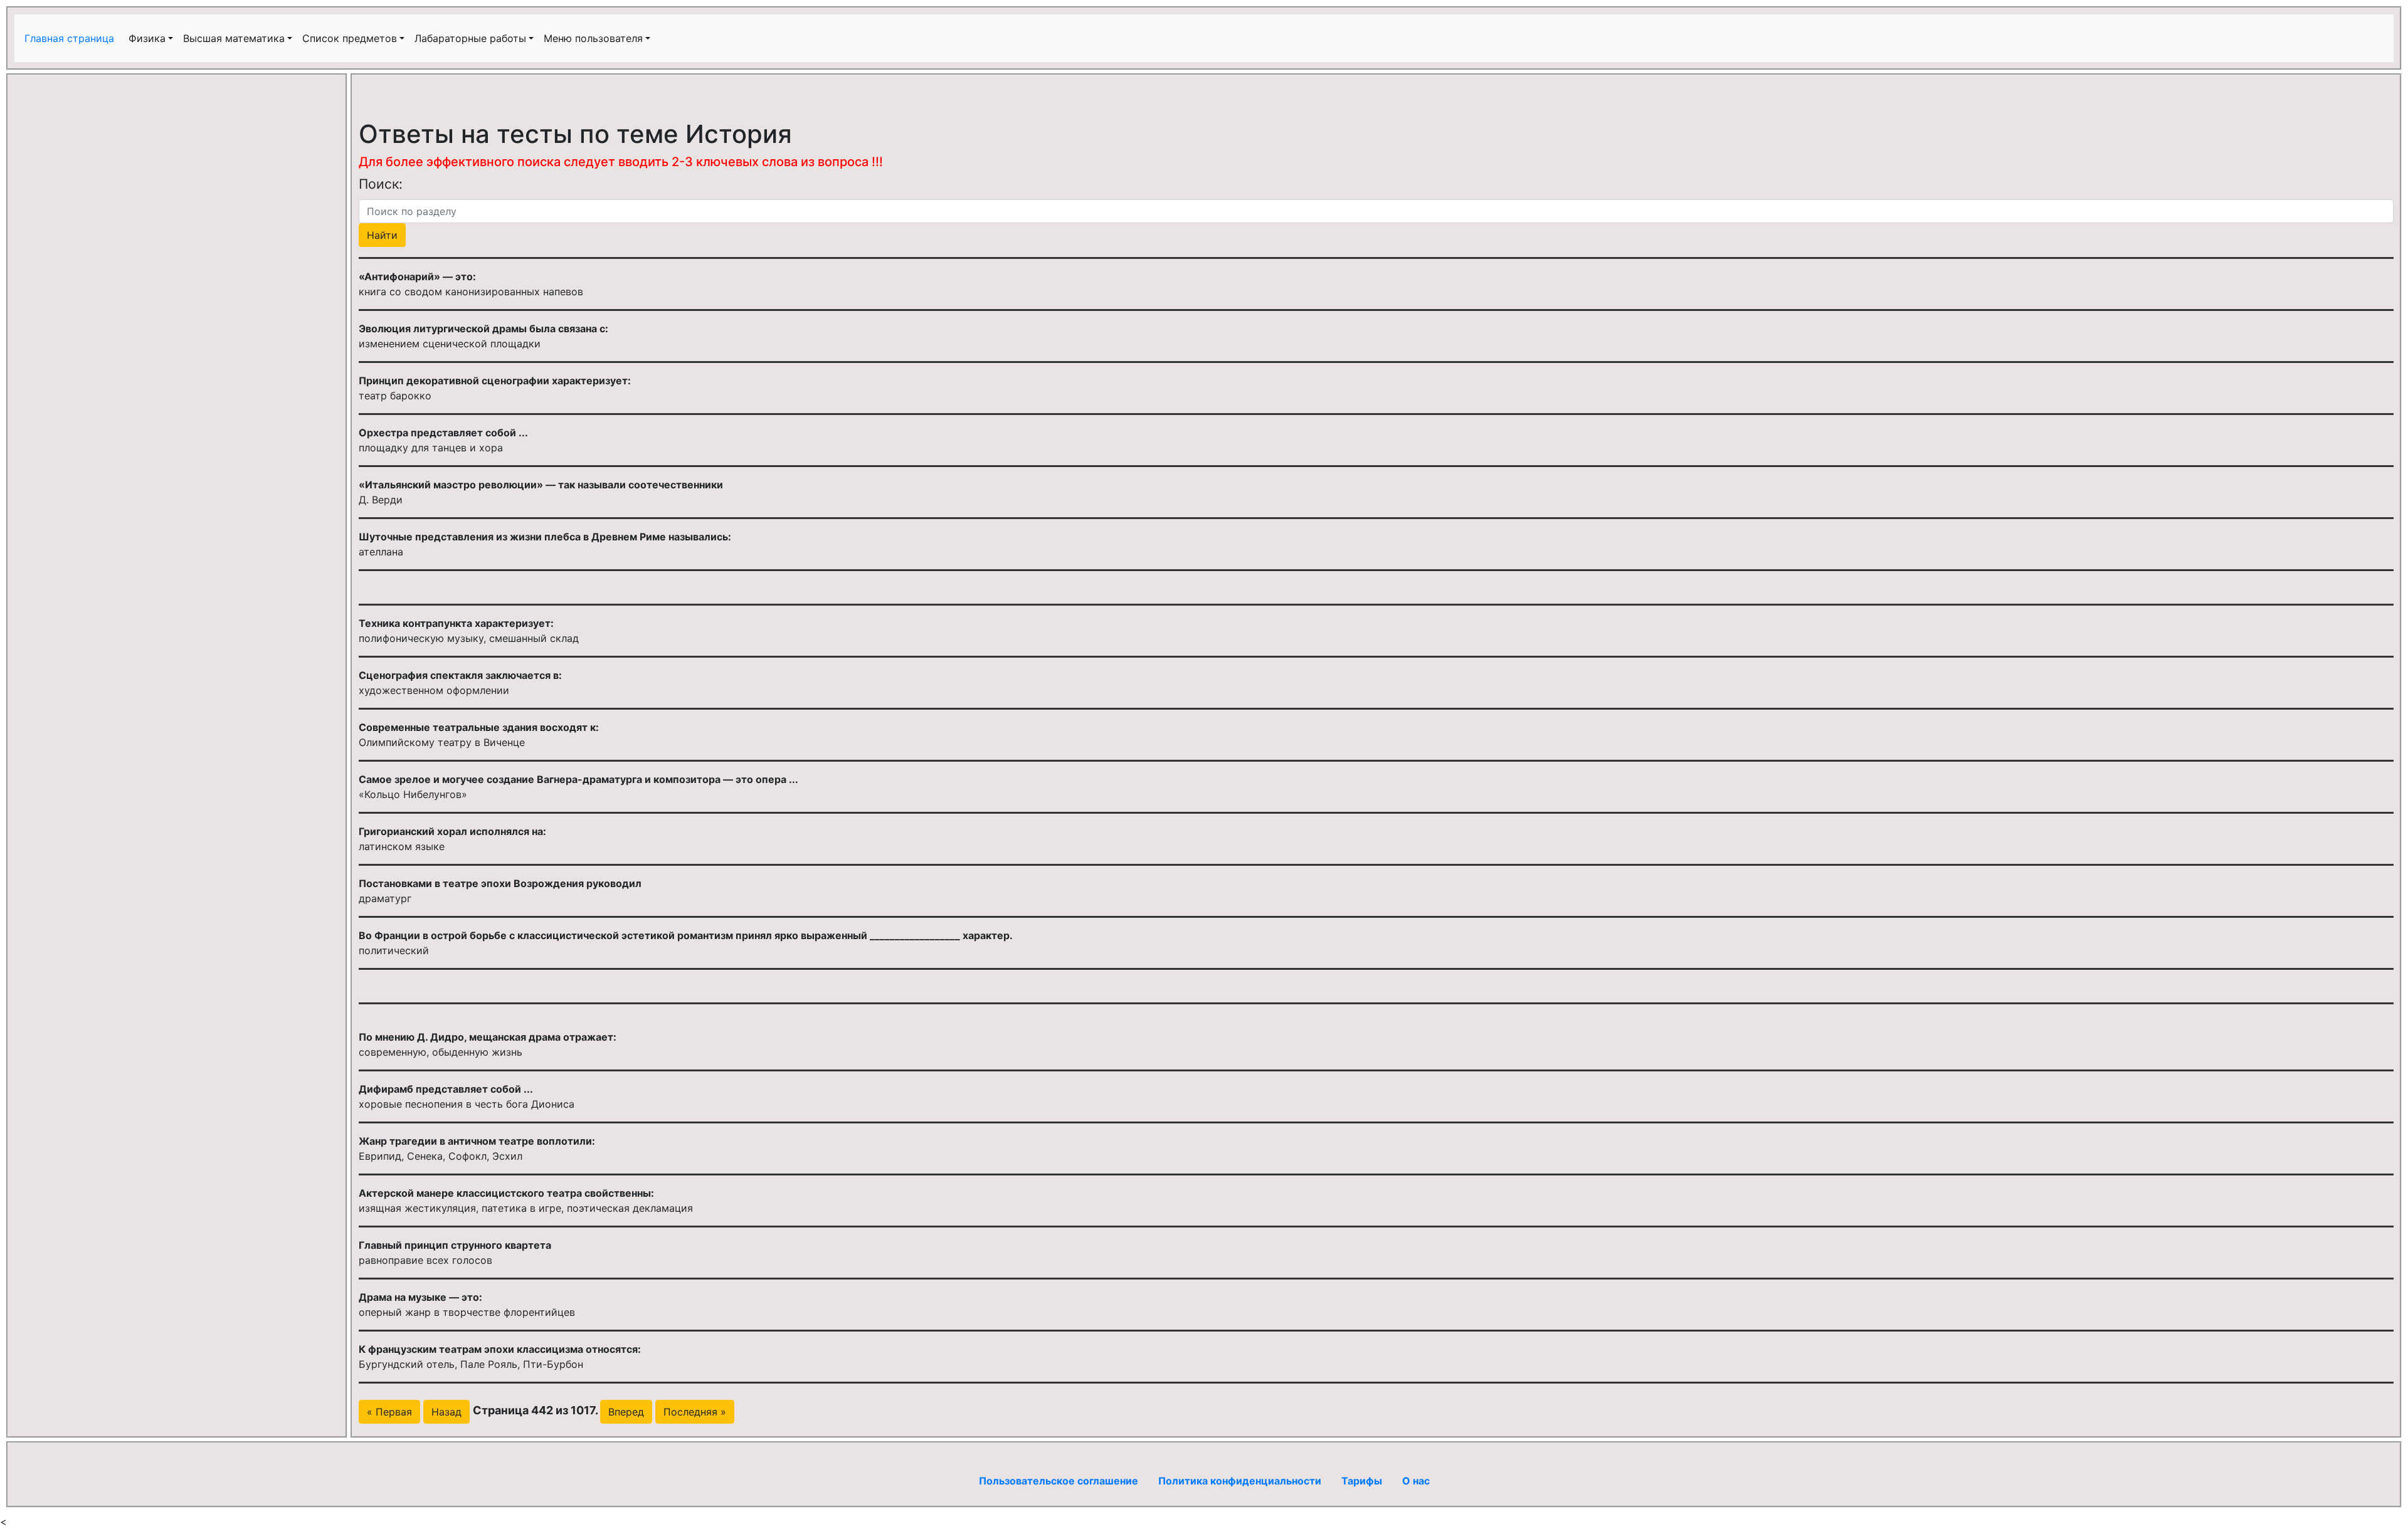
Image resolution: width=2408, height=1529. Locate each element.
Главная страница (71, 38)
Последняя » (695, 1412)
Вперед (626, 1412)
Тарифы (1362, 1481)
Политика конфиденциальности (1240, 1481)
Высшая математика (234, 38)
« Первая (389, 1412)
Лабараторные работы (470, 38)
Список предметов (350, 38)
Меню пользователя (593, 38)
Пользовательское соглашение (1059, 1481)
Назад (446, 1412)
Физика (147, 38)
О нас (1416, 1481)
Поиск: (381, 184)
